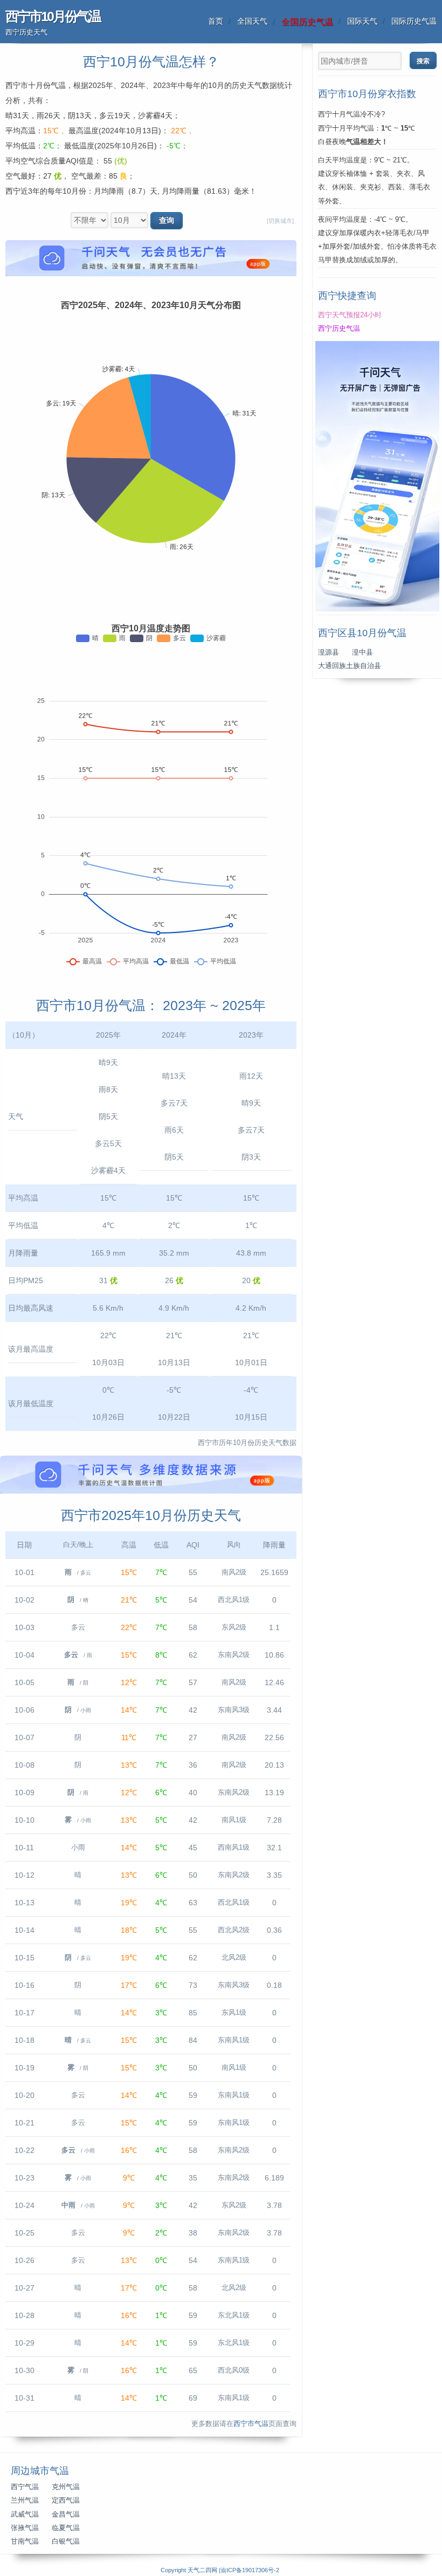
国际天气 (362, 21)
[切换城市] (280, 221)
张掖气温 (25, 2528)
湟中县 (362, 652)
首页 (216, 21)
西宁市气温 (251, 2424)
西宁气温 (25, 2487)
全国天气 (252, 21)
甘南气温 (25, 2541)
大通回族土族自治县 (350, 666)
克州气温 (66, 2487)
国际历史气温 (414, 21)
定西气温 (66, 2500)
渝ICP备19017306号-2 (250, 2570)
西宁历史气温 (339, 329)
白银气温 (66, 2541)
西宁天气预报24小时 (350, 315)
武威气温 (25, 2514)
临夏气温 (66, 2528)
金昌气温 (66, 2514)
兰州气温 (25, 2500)
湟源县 (329, 652)
